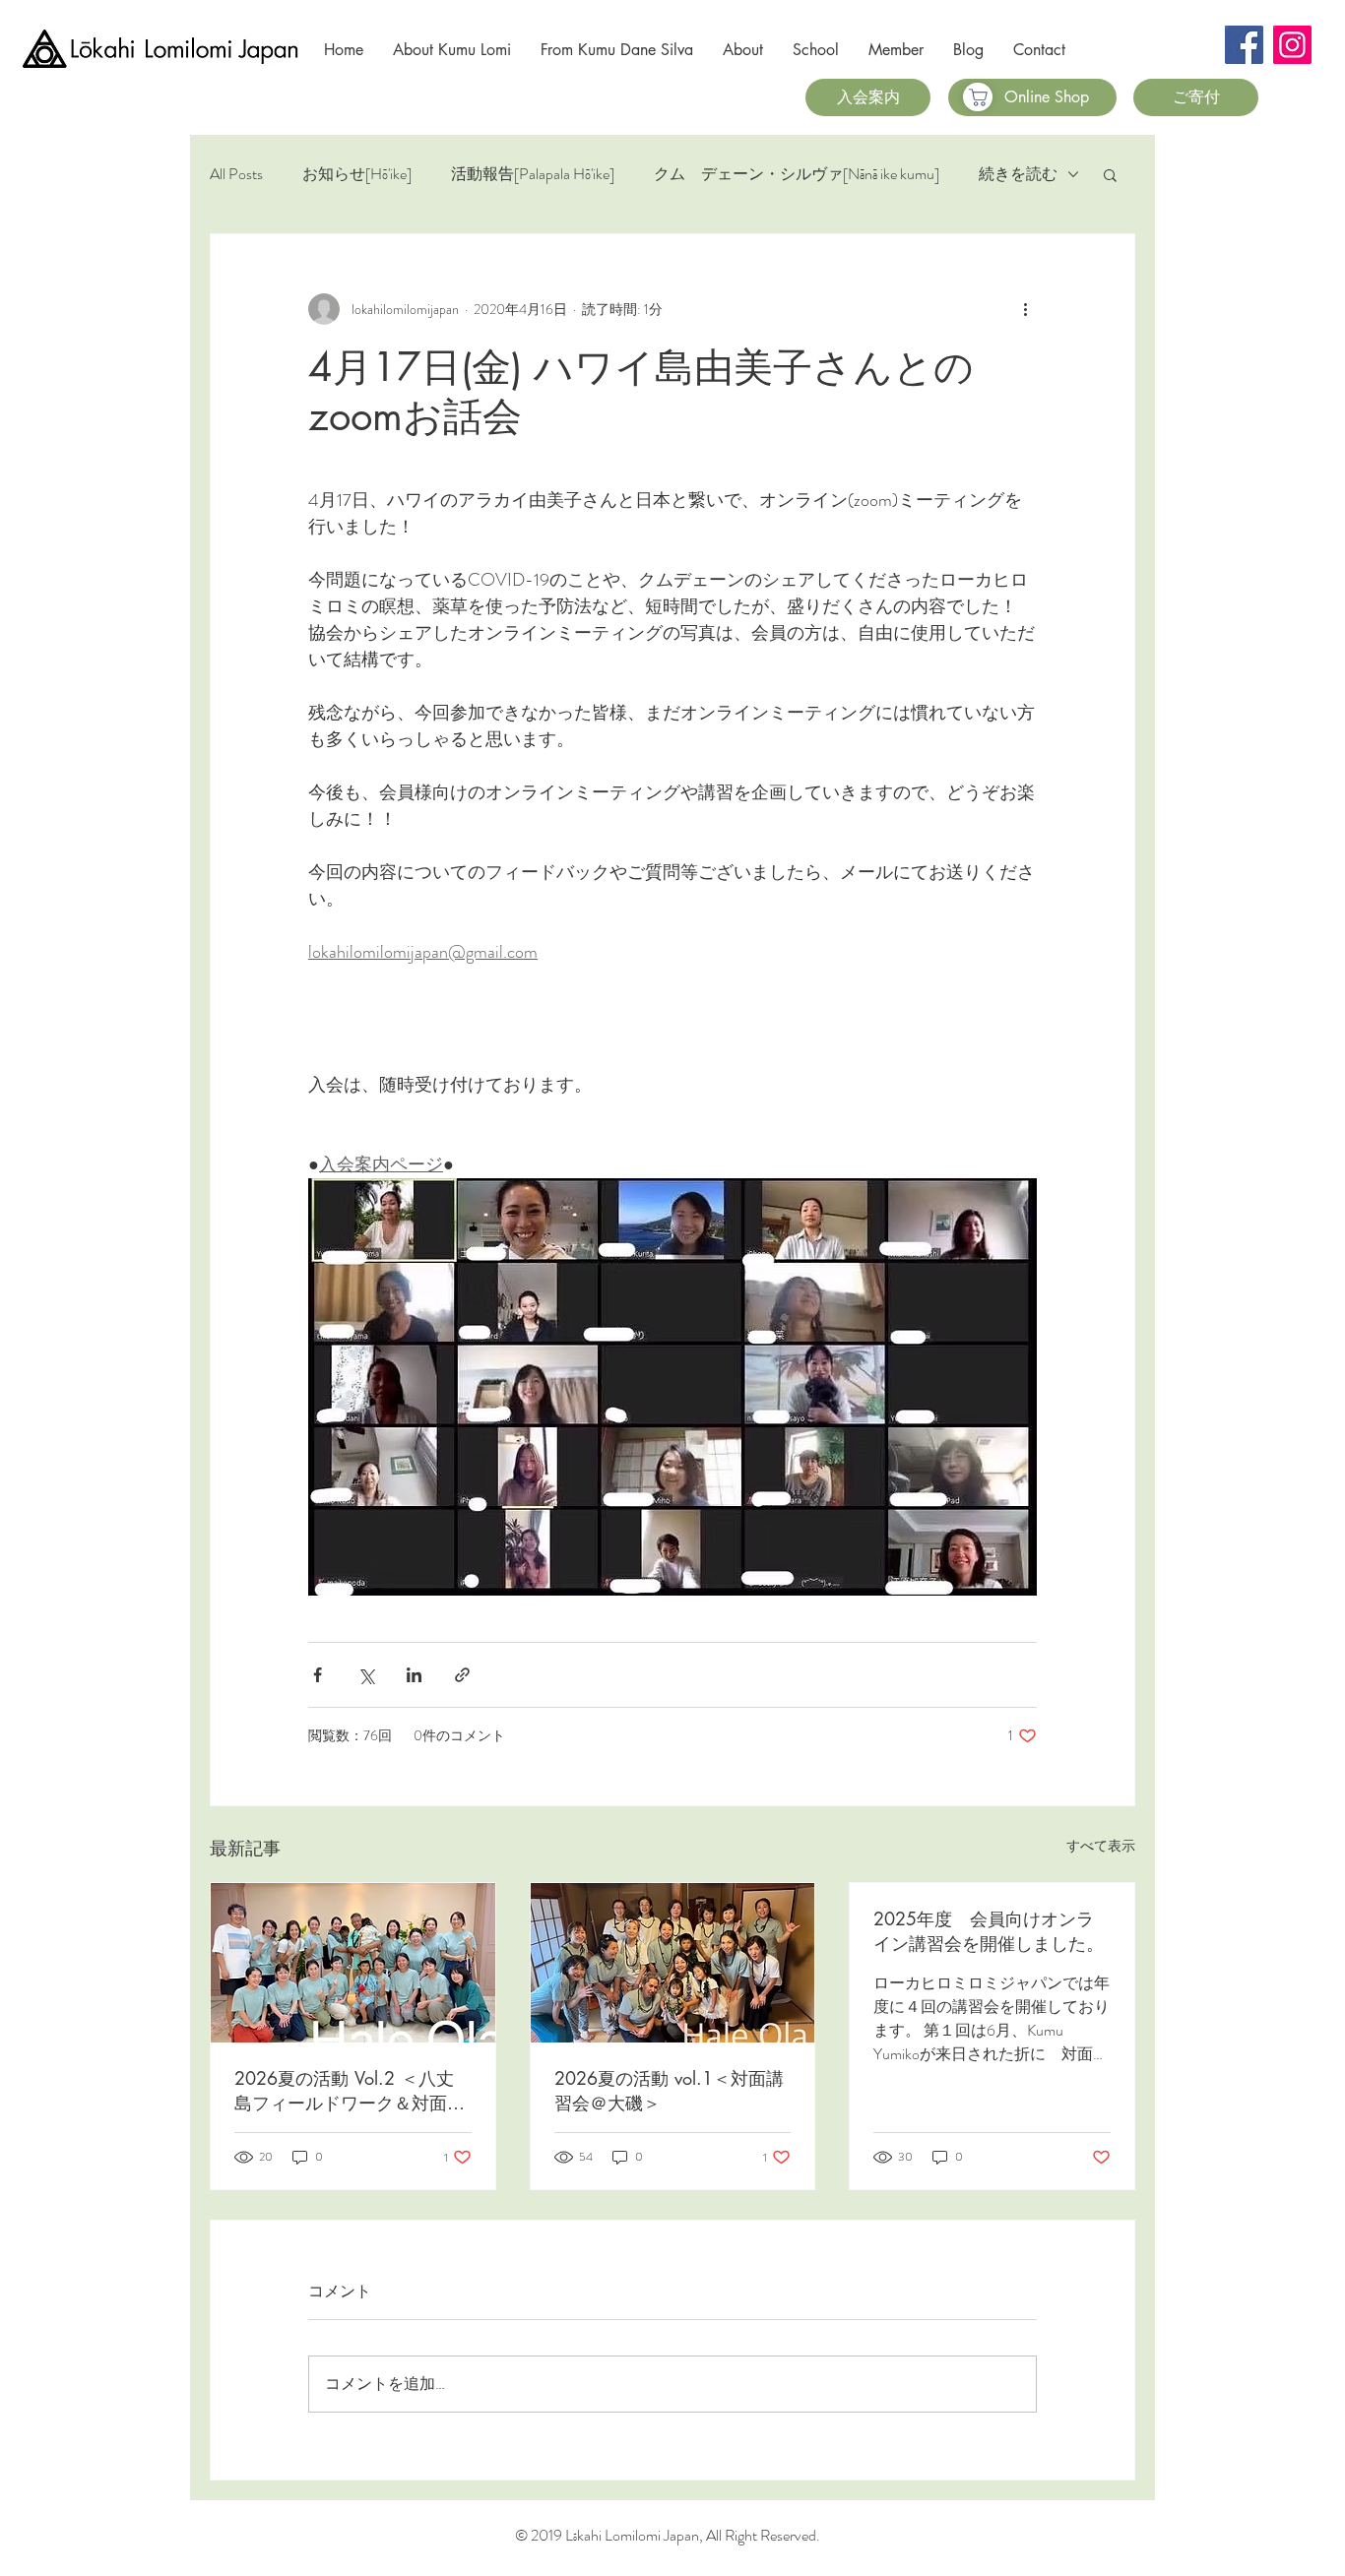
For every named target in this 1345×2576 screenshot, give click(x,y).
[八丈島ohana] (353, 1963)
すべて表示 (1101, 1846)
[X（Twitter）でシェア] (366, 1675)
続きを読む (1018, 174)
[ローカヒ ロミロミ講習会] (673, 1963)
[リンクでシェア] (462, 1675)
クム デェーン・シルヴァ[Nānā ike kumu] (797, 174)
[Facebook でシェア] (318, 1675)
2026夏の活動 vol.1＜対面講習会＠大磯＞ (669, 2090)
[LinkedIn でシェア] (414, 1675)
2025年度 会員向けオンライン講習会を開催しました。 (989, 1931)
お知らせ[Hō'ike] (357, 174)
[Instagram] (1292, 45)
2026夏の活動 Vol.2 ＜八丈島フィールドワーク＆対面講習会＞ (350, 2091)
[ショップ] (978, 97)
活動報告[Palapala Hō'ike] (533, 174)
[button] (1110, 174)
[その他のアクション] (1025, 309)
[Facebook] (1244, 45)
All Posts (236, 174)
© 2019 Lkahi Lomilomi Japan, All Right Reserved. (668, 2535)
